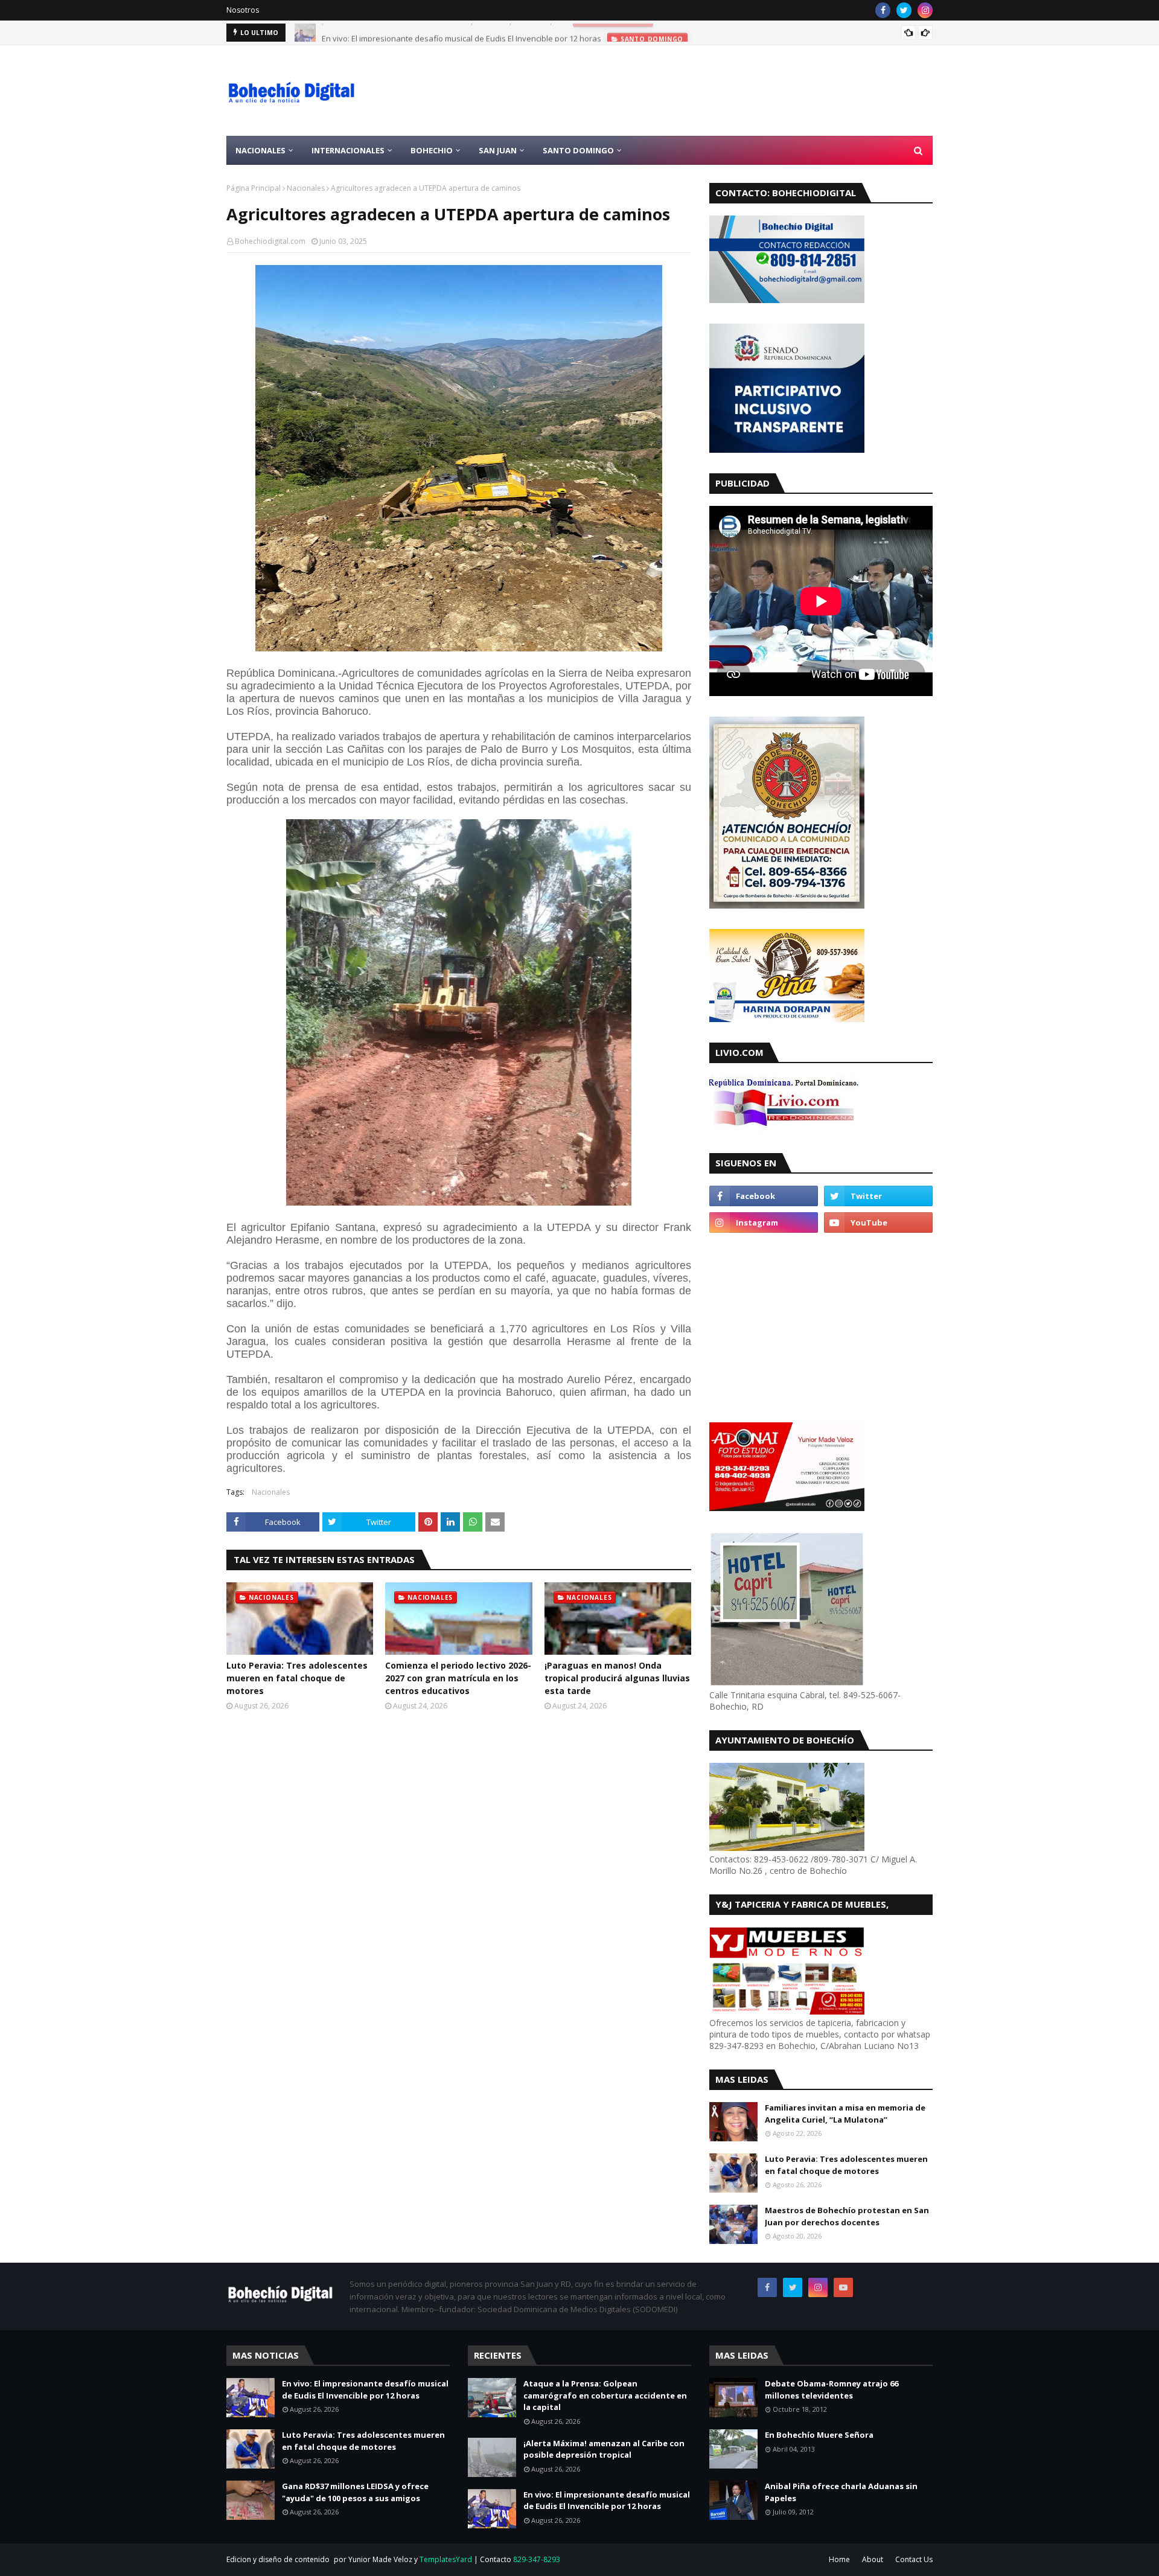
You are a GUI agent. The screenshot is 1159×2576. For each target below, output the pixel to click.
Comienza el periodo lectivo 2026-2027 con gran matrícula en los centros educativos (458, 1678)
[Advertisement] (713, 91)
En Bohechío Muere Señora (819, 2435)
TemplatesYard (446, 2559)
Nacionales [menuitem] (260, 150)
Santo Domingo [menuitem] (578, 150)
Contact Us (914, 2559)
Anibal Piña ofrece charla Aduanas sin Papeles (841, 2492)
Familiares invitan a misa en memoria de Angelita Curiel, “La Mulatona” (845, 2114)
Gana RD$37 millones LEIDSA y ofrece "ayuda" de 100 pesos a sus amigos (355, 2492)
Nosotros (243, 10)
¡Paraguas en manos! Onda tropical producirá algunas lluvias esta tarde (617, 1678)
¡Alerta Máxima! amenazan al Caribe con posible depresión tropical (604, 2449)
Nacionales (306, 188)
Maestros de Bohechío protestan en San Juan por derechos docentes (847, 2216)
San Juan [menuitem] (498, 150)
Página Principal (254, 188)
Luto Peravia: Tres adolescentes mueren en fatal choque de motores (297, 1678)
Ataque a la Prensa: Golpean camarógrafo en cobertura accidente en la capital (605, 2395)
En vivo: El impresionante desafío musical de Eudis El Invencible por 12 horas (461, 33)
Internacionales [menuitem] (348, 150)
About (873, 2559)
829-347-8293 (537, 2559)
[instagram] (925, 10)
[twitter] (904, 10)
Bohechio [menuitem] (432, 150)
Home (839, 2559)
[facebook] (883, 10)
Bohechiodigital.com (270, 241)
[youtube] (878, 1222)
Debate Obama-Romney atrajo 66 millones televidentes (832, 2389)
